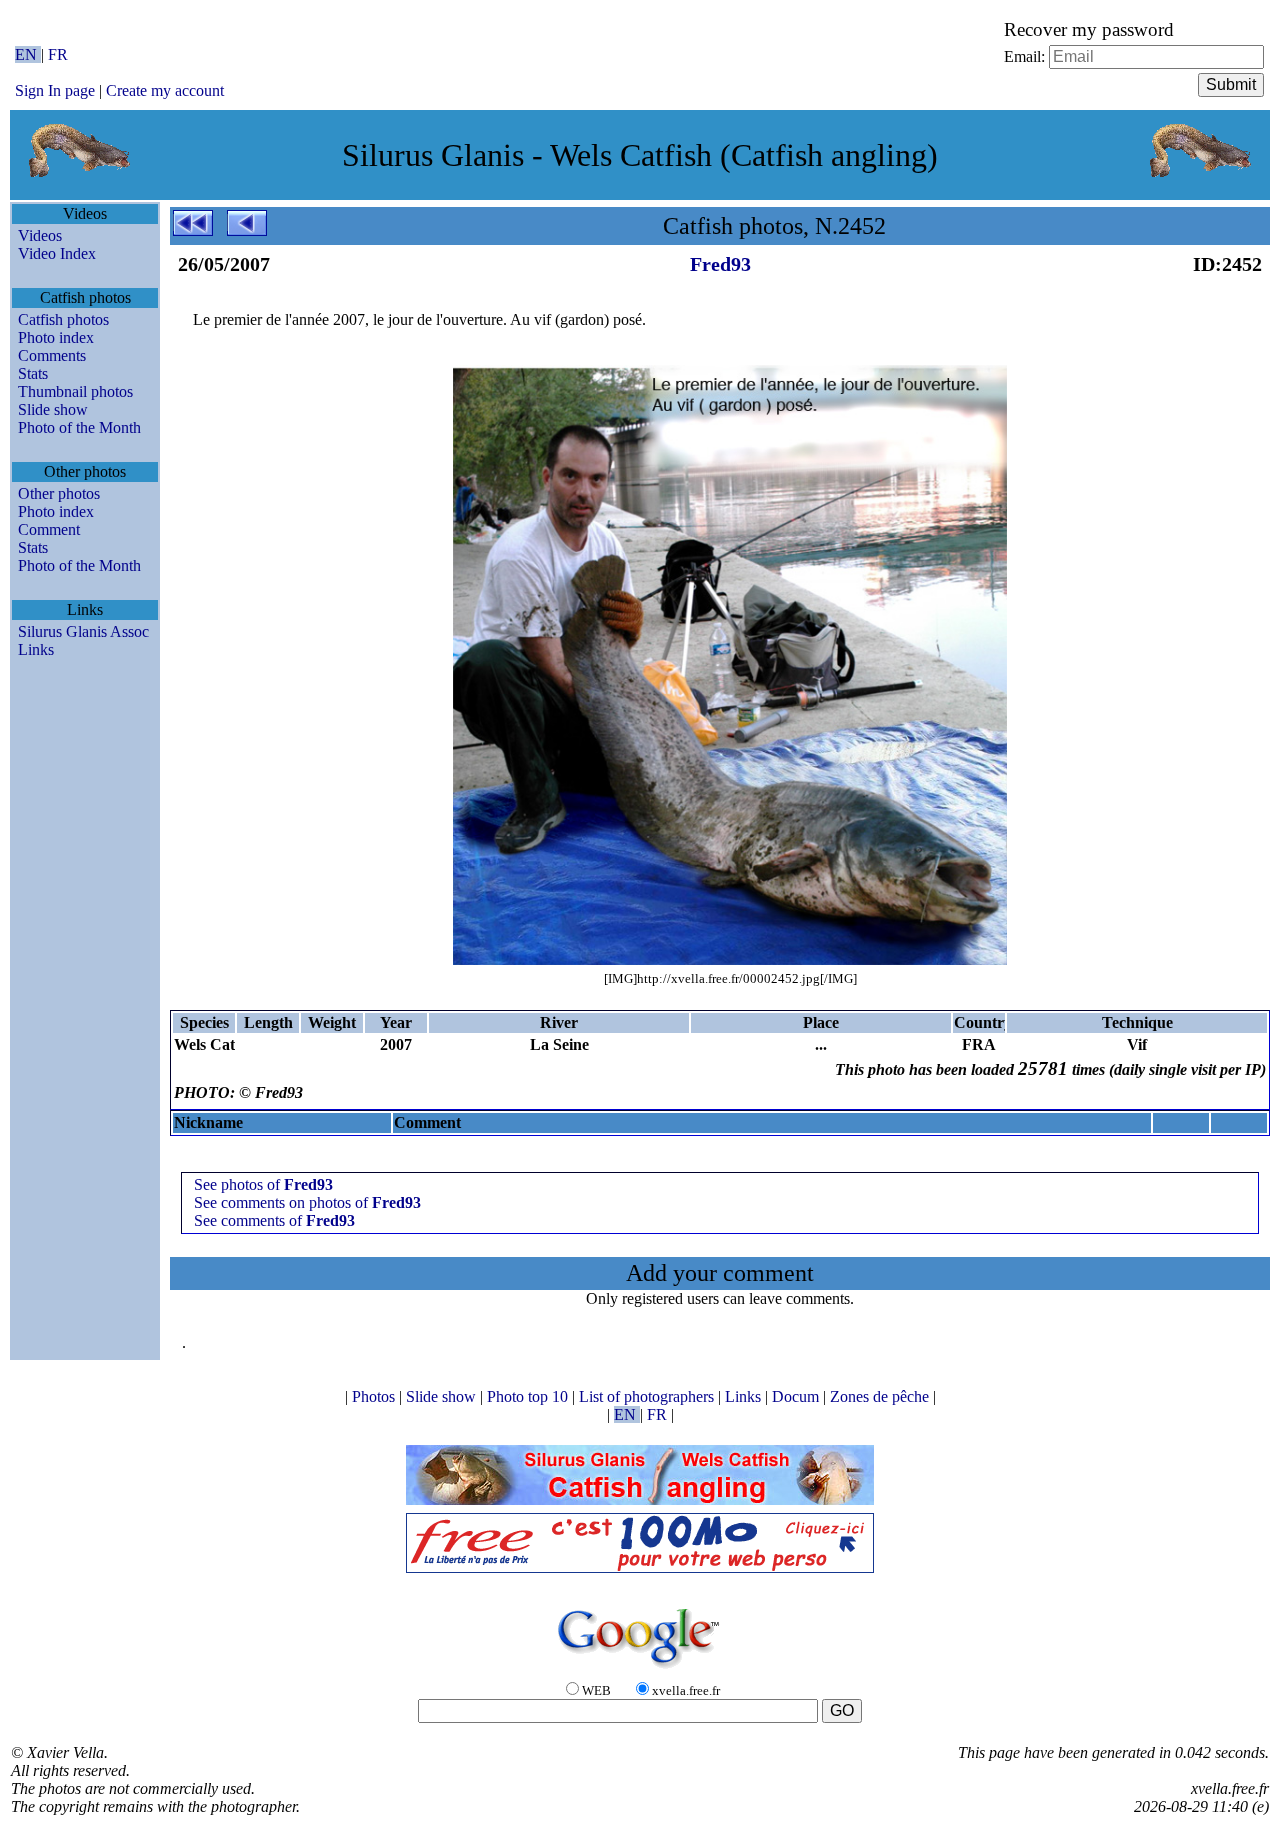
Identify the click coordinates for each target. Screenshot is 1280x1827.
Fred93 (720, 264)
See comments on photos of (307, 1202)
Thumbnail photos (75, 391)
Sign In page (55, 90)
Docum (797, 1396)
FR (58, 54)
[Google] (640, 1669)
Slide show (53, 409)
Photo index (56, 337)
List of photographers (648, 1396)
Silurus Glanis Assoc (83, 631)
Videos (40, 235)
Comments (52, 355)
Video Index (57, 253)
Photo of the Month (79, 427)
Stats (33, 373)
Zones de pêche (881, 1396)
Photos (375, 1396)
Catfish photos (63, 319)
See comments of (274, 1220)
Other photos (59, 493)
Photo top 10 (529, 1396)
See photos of (263, 1184)
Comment (49, 529)
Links (36, 649)
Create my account (165, 90)
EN (28, 54)
